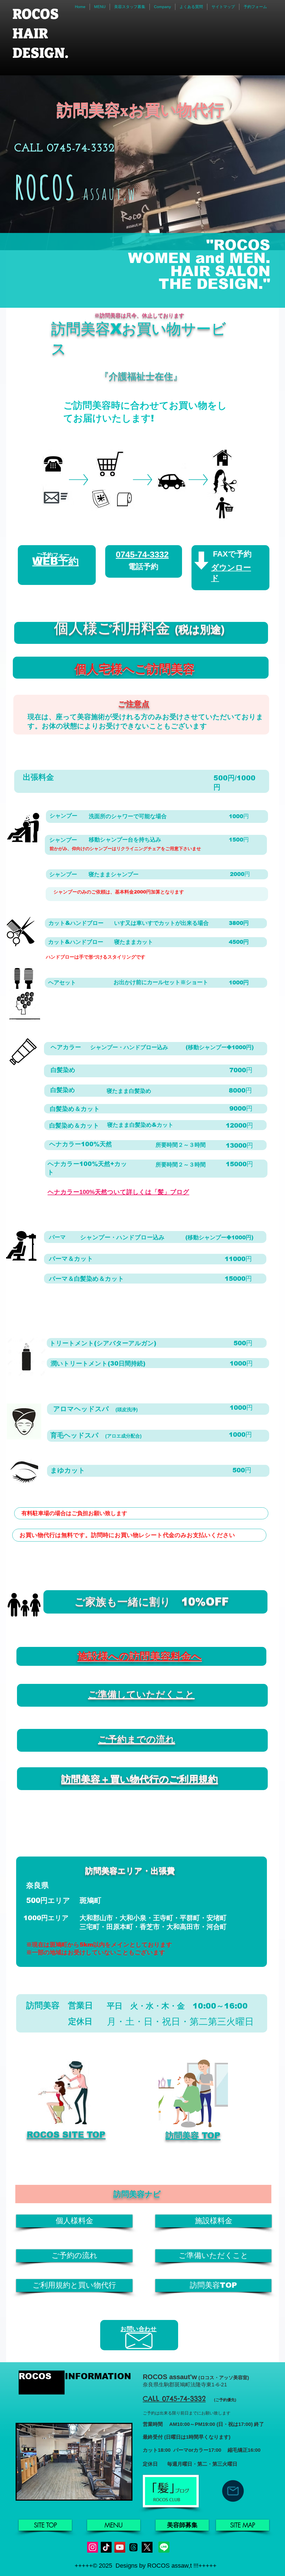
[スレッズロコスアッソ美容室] (133, 2547)
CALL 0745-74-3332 (174, 2399)
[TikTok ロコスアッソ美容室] (106, 2547)
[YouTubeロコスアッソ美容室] (120, 2547)
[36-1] (147, 2547)
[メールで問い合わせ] (233, 2491)
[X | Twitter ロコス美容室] (93, 2547)
